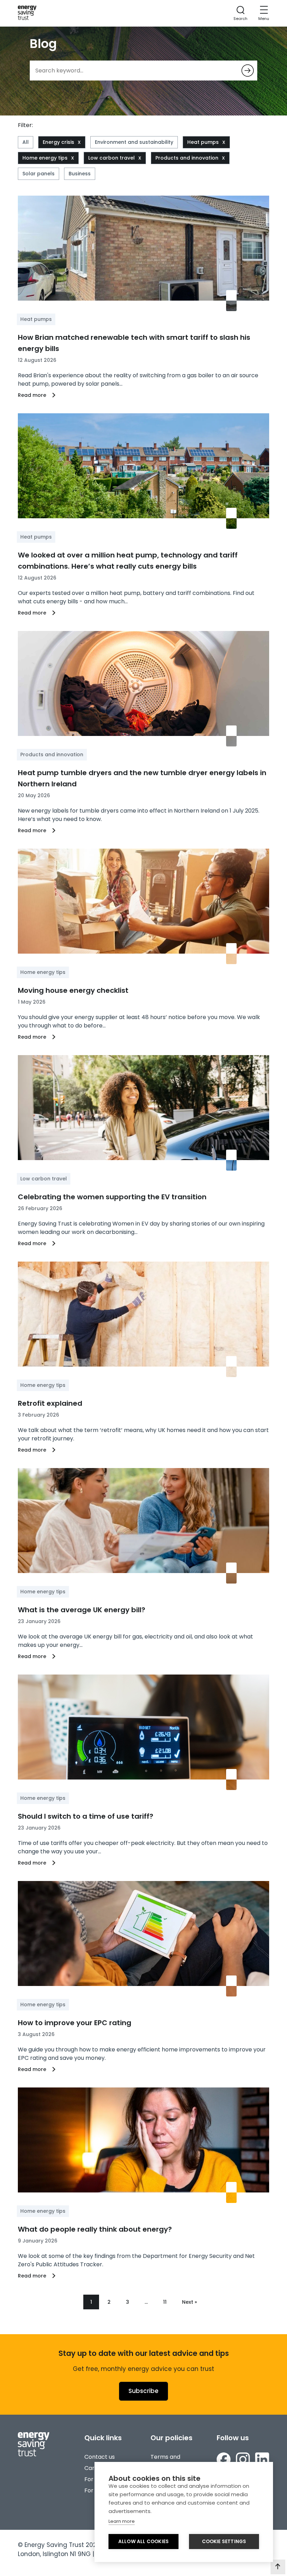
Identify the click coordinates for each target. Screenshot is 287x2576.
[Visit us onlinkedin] (262, 2461)
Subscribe (143, 2391)
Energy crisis (58, 142)
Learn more (122, 2521)
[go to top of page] (278, 2567)
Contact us (100, 2457)
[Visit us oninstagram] (243, 2461)
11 (165, 2302)
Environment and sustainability (134, 142)
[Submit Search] (248, 71)
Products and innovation (187, 158)
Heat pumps (203, 142)
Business (80, 174)
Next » (190, 2302)
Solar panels (38, 174)
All (26, 142)
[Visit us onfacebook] (224, 2461)
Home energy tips (45, 158)
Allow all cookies (143, 2542)
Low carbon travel (111, 158)
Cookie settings (224, 2542)
